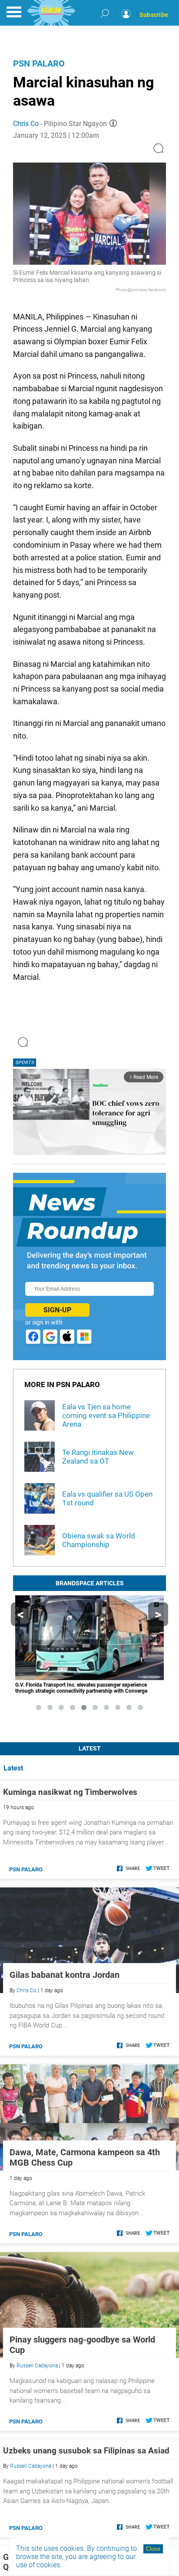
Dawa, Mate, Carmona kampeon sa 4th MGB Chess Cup (85, 2157)
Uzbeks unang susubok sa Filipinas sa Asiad (86, 2451)
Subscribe (154, 15)
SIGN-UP (57, 1310)
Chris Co (26, 124)
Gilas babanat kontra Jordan (65, 1975)
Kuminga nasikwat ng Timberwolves (70, 1792)
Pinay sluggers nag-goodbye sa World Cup (82, 2345)
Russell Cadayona (37, 2366)
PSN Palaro (39, 63)
